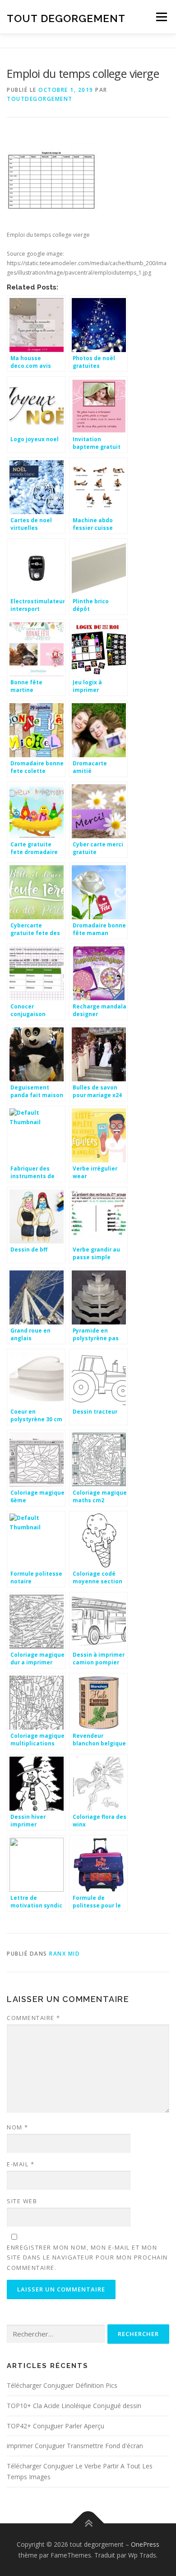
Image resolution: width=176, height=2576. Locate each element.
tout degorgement (66, 18)
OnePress (145, 2544)
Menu (161, 17)
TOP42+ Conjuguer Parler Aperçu (56, 2426)
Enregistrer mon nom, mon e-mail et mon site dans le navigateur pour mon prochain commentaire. (87, 2257)
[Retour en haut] (88, 2523)
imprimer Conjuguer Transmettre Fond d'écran (75, 2446)
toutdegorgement (40, 99)
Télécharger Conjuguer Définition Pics (62, 2385)
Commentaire (34, 2018)
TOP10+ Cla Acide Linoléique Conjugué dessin (74, 2406)
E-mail (21, 2164)
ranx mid (65, 1954)
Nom (18, 2127)
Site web (22, 2201)
